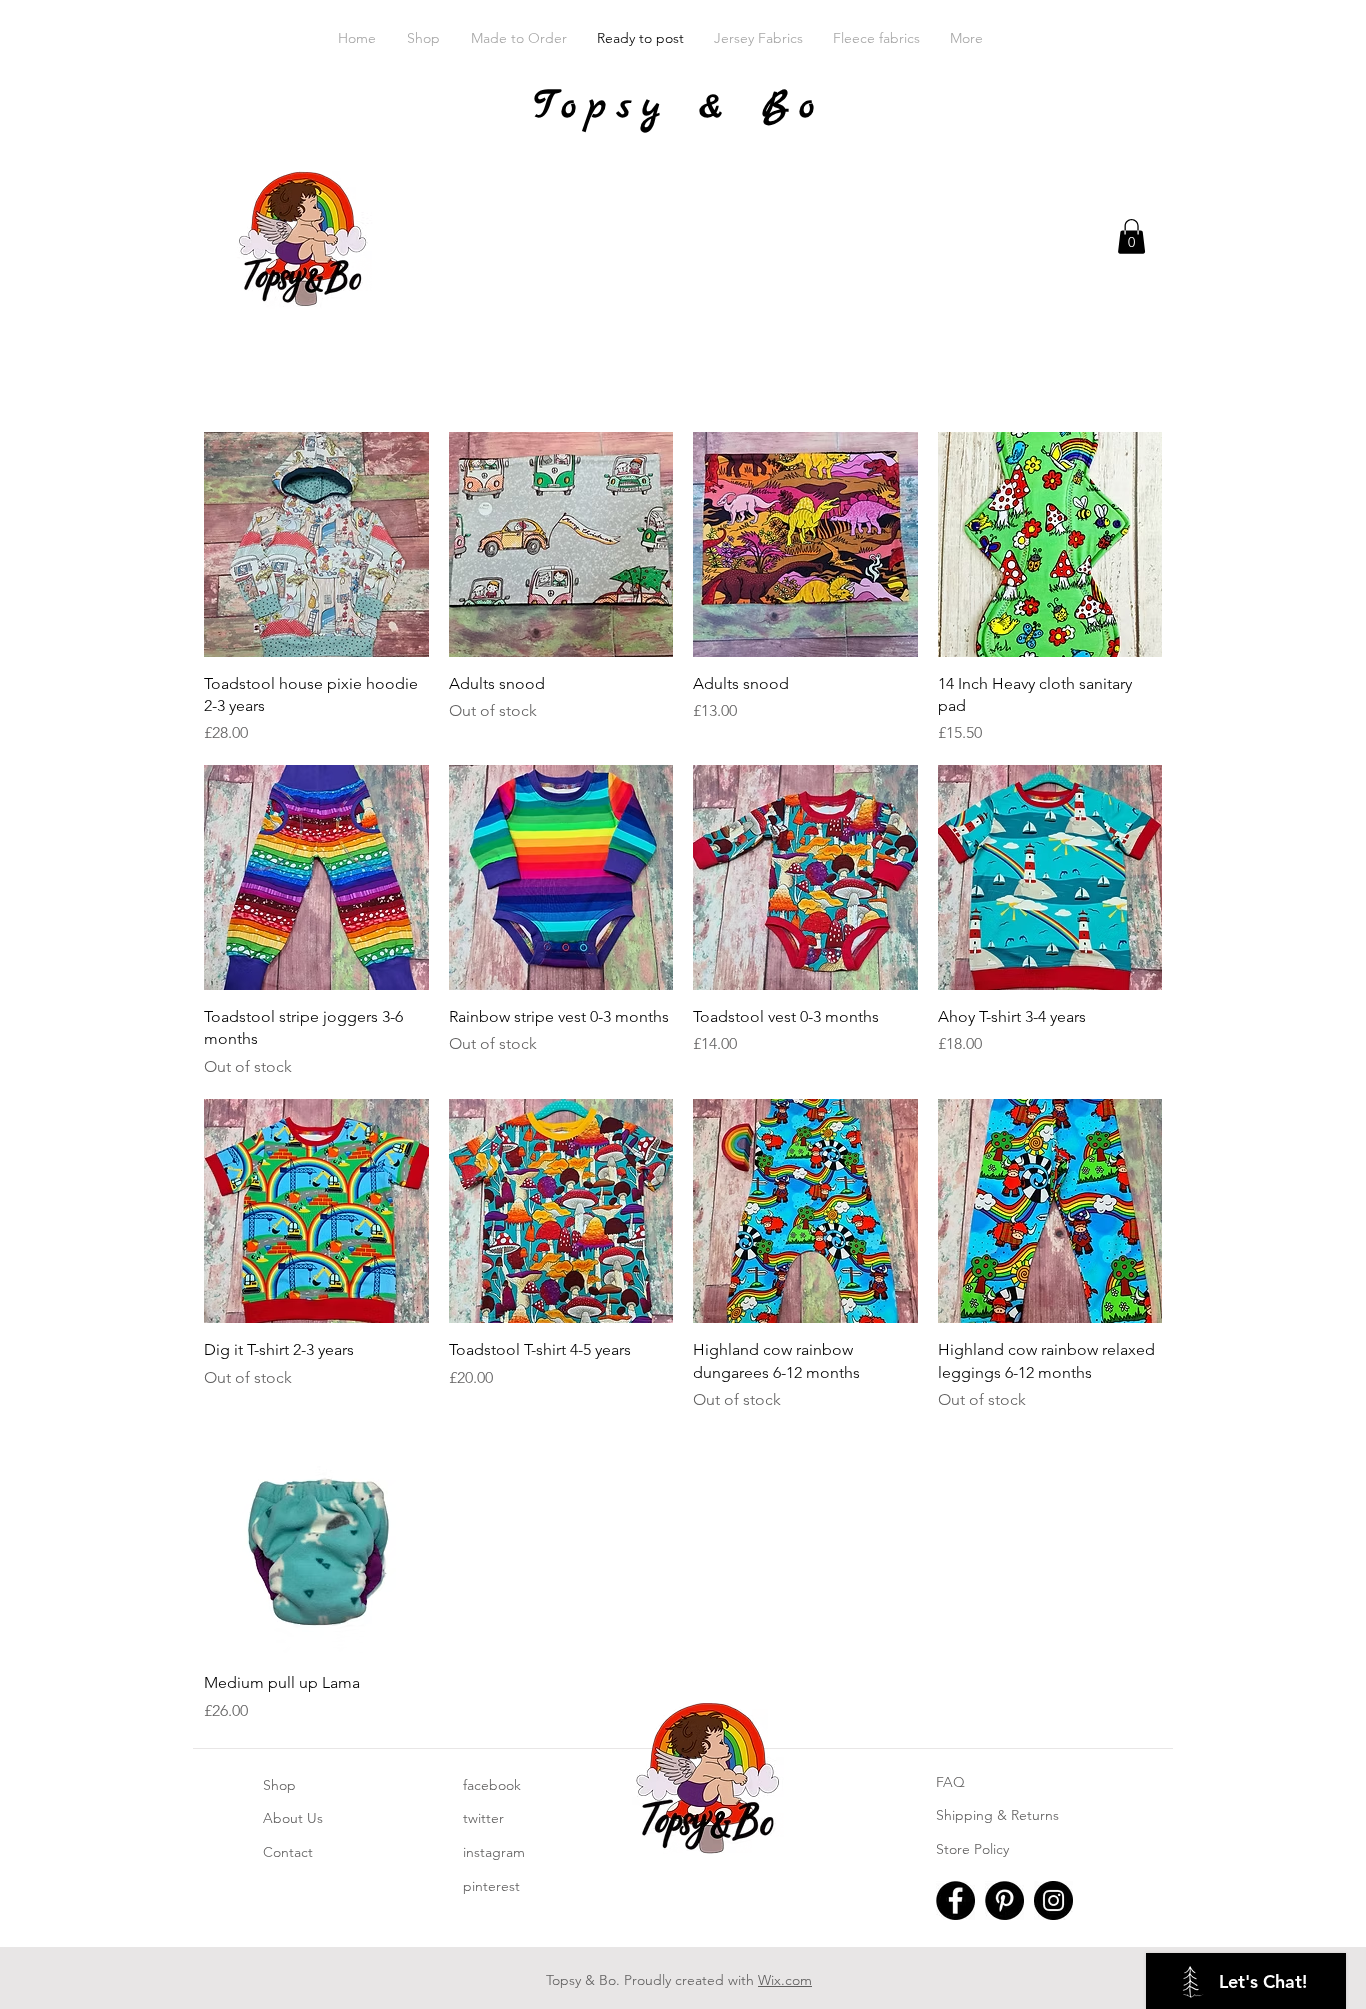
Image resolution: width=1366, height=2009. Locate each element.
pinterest (491, 1886)
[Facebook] (955, 1900)
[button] (1131, 236)
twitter (483, 1818)
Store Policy (972, 1849)
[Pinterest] (1004, 1900)
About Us (293, 1818)
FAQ (950, 1782)
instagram (494, 1852)
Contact (288, 1852)
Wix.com (785, 1980)
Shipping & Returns (997, 1815)
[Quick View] (316, 544)
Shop (279, 1785)
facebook (492, 1785)
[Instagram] (1053, 1900)
